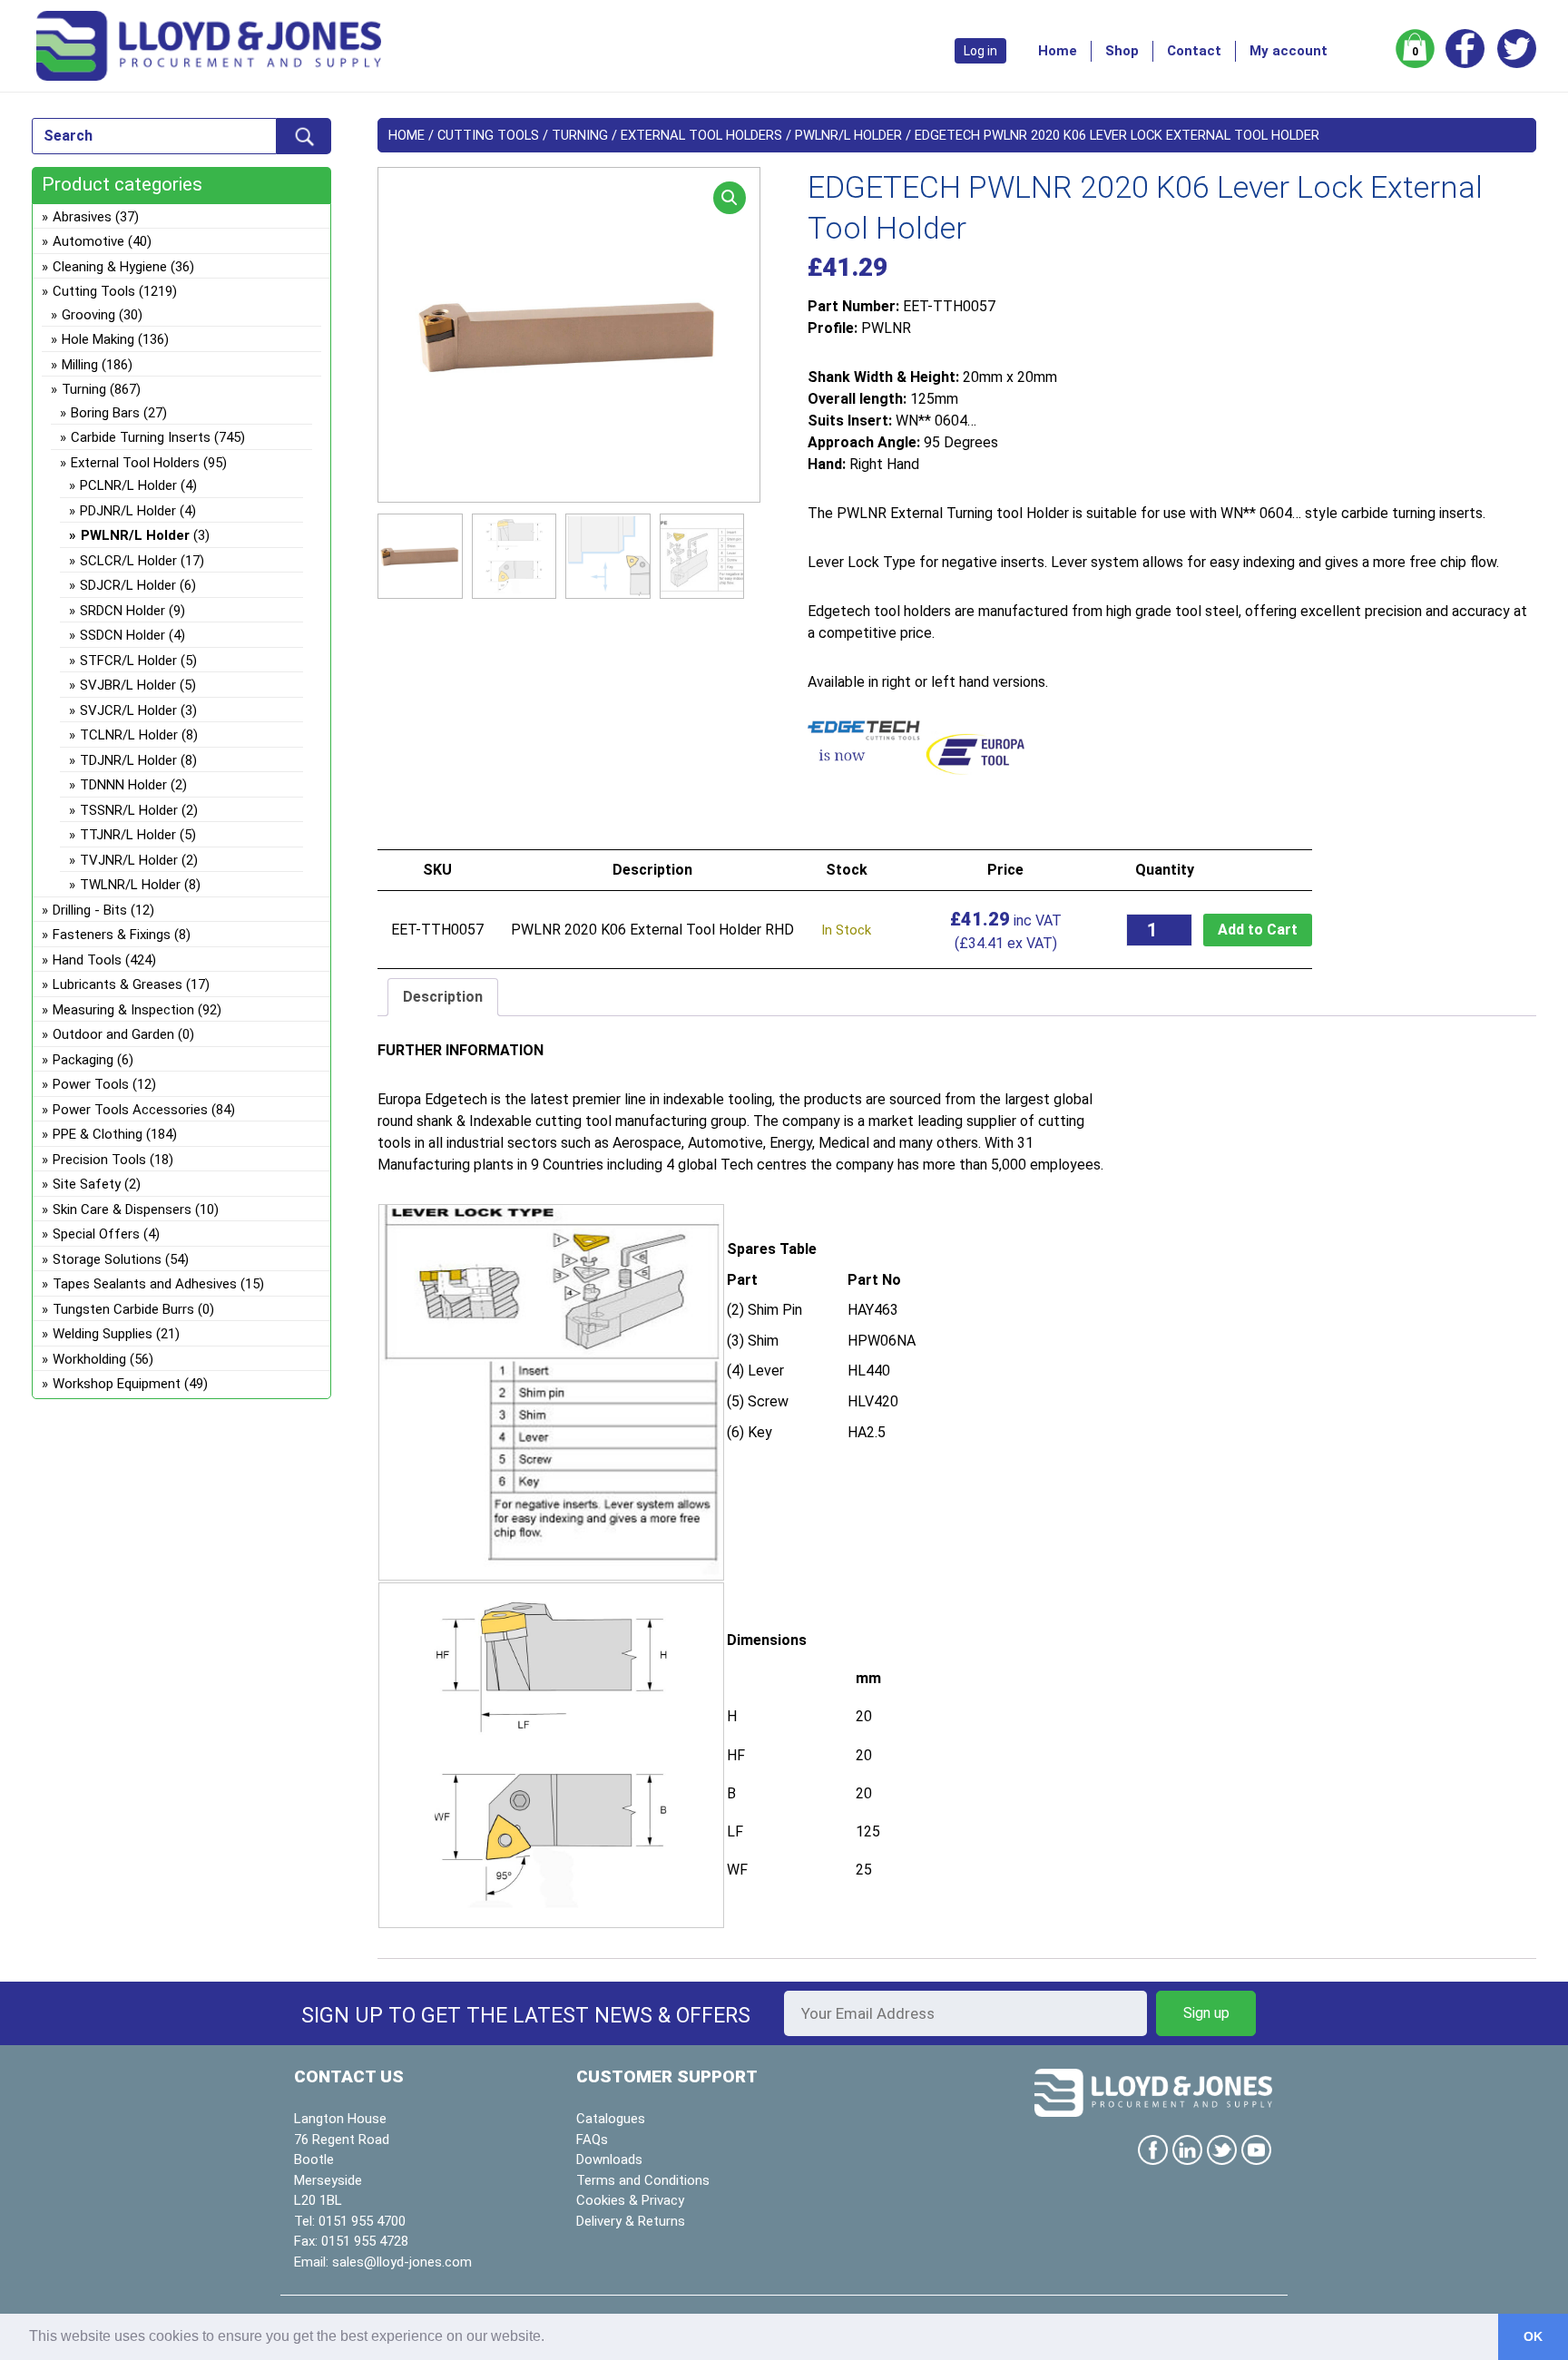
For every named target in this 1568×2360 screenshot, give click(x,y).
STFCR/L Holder (128, 661)
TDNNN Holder (123, 785)
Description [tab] (443, 997)
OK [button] (1533, 2336)
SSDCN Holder (122, 635)
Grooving (88, 315)
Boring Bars (105, 413)
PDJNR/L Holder (128, 511)
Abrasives (82, 217)
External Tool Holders (701, 135)
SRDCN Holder (122, 611)
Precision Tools (99, 1160)
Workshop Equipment (117, 1384)
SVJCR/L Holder (128, 710)
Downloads (609, 2159)
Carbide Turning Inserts (141, 437)
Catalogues (611, 2119)
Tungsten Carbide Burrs (123, 1309)
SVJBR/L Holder (128, 685)
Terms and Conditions (643, 2180)
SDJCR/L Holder (128, 585)
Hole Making (98, 339)
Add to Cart (1258, 930)
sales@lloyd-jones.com (402, 2262)
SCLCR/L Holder (128, 561)
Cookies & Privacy (630, 2200)
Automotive (88, 241)
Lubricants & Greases (118, 984)
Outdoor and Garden (113, 1034)
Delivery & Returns (631, 2221)
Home (1058, 51)
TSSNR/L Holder (129, 810)
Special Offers (96, 1234)
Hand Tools (87, 960)
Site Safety (87, 1184)
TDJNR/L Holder (128, 760)
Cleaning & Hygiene (110, 267)
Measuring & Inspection (123, 1010)
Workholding (89, 1359)
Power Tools (91, 1084)
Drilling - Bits (90, 910)
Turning (580, 135)
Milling (80, 365)
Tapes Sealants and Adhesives (145, 1284)
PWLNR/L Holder (848, 135)
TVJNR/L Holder (129, 860)
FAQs (592, 2140)
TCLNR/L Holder (129, 735)
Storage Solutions (107, 1259)
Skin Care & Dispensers (122, 1209)
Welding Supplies (103, 1334)
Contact (1194, 51)
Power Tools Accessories (130, 1110)
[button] (730, 198)
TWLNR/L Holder (130, 885)
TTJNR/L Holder (128, 835)
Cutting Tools (488, 135)
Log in (980, 51)
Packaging (83, 1060)
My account (1289, 51)
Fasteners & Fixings (112, 935)
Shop (1122, 51)
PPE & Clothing (98, 1134)
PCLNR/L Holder (128, 485)
